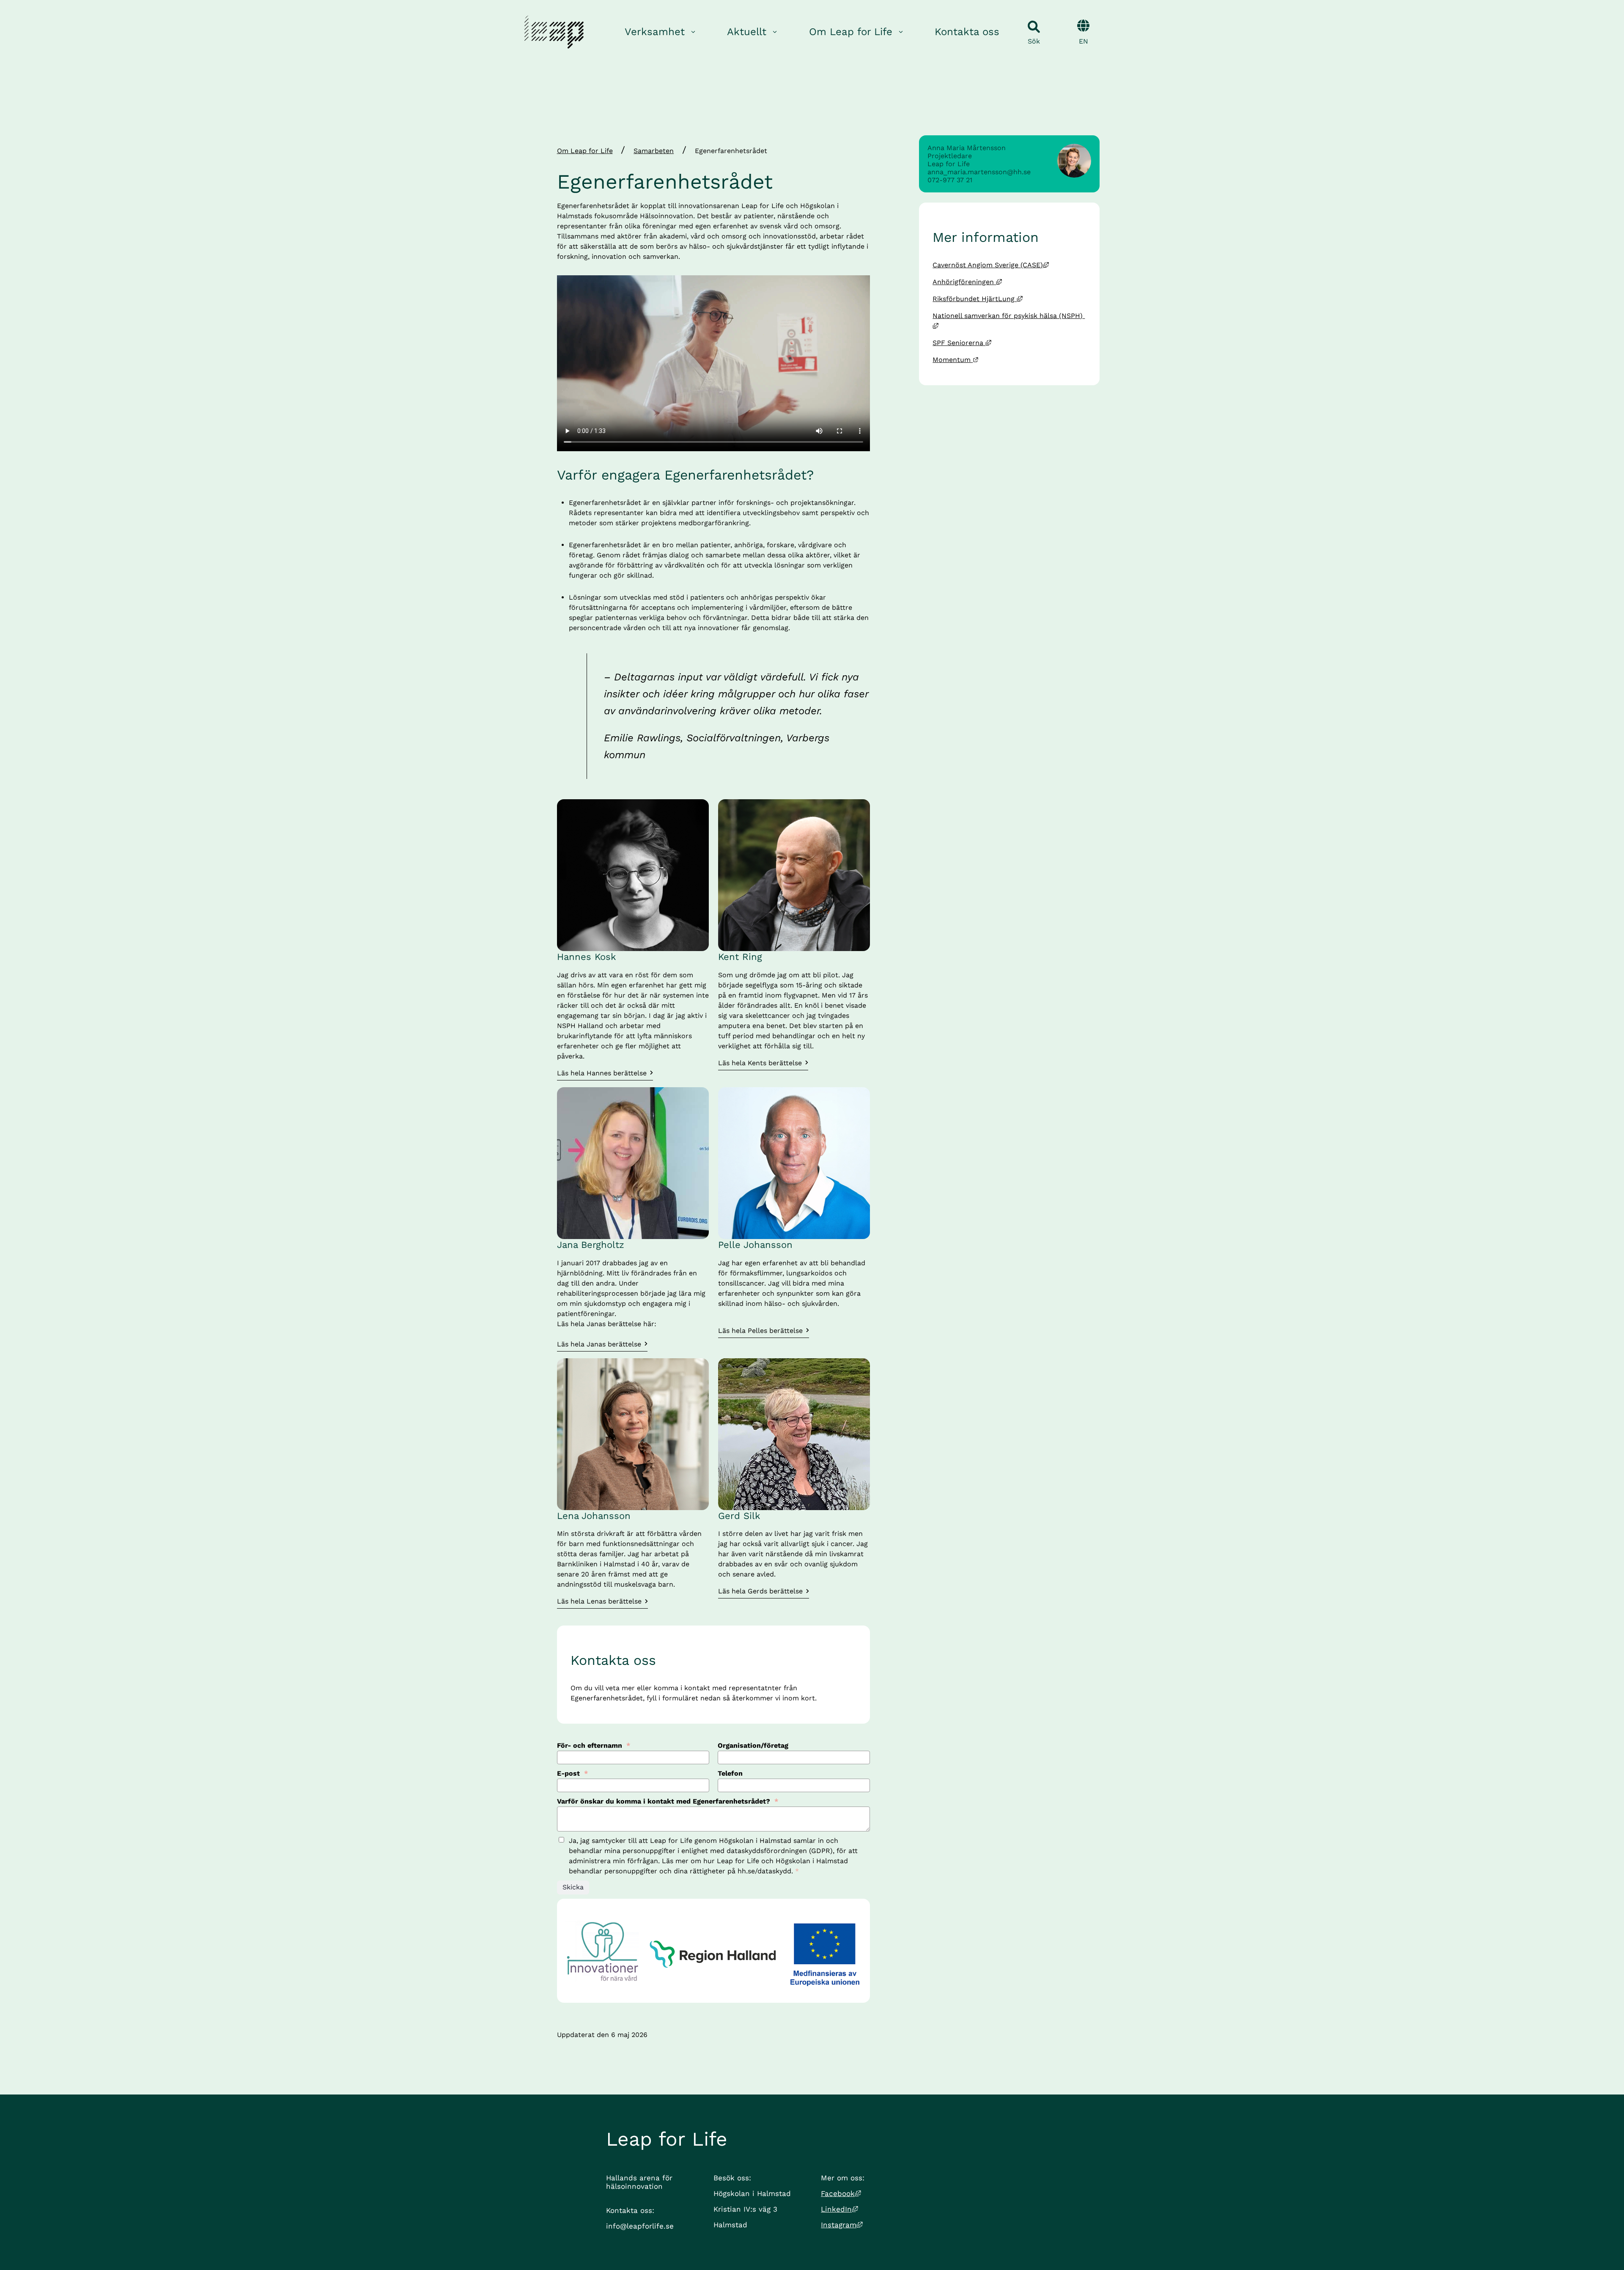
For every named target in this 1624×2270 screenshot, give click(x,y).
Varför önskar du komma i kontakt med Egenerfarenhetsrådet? (668, 1801)
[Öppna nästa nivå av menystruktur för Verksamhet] (693, 32)
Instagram (842, 2225)
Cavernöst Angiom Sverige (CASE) (991, 265)
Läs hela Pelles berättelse (760, 1331)
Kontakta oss (967, 32)
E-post (572, 1773)
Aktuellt (747, 32)
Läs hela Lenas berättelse (599, 1601)
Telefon (730, 1773)
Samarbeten (654, 151)
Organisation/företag (753, 1745)
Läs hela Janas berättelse (599, 1344)
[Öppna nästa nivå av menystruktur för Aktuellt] (775, 32)
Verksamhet (655, 32)
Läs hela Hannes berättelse (602, 1073)
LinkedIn (839, 2209)
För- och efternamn (594, 1745)
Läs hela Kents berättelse (760, 1063)
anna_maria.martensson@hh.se (979, 172)
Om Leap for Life (851, 32)
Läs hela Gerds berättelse (760, 1591)
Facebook (841, 2193)
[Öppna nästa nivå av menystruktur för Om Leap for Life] (901, 32)
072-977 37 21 (950, 180)
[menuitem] (661, 32)
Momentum (956, 360)
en (1084, 41)
